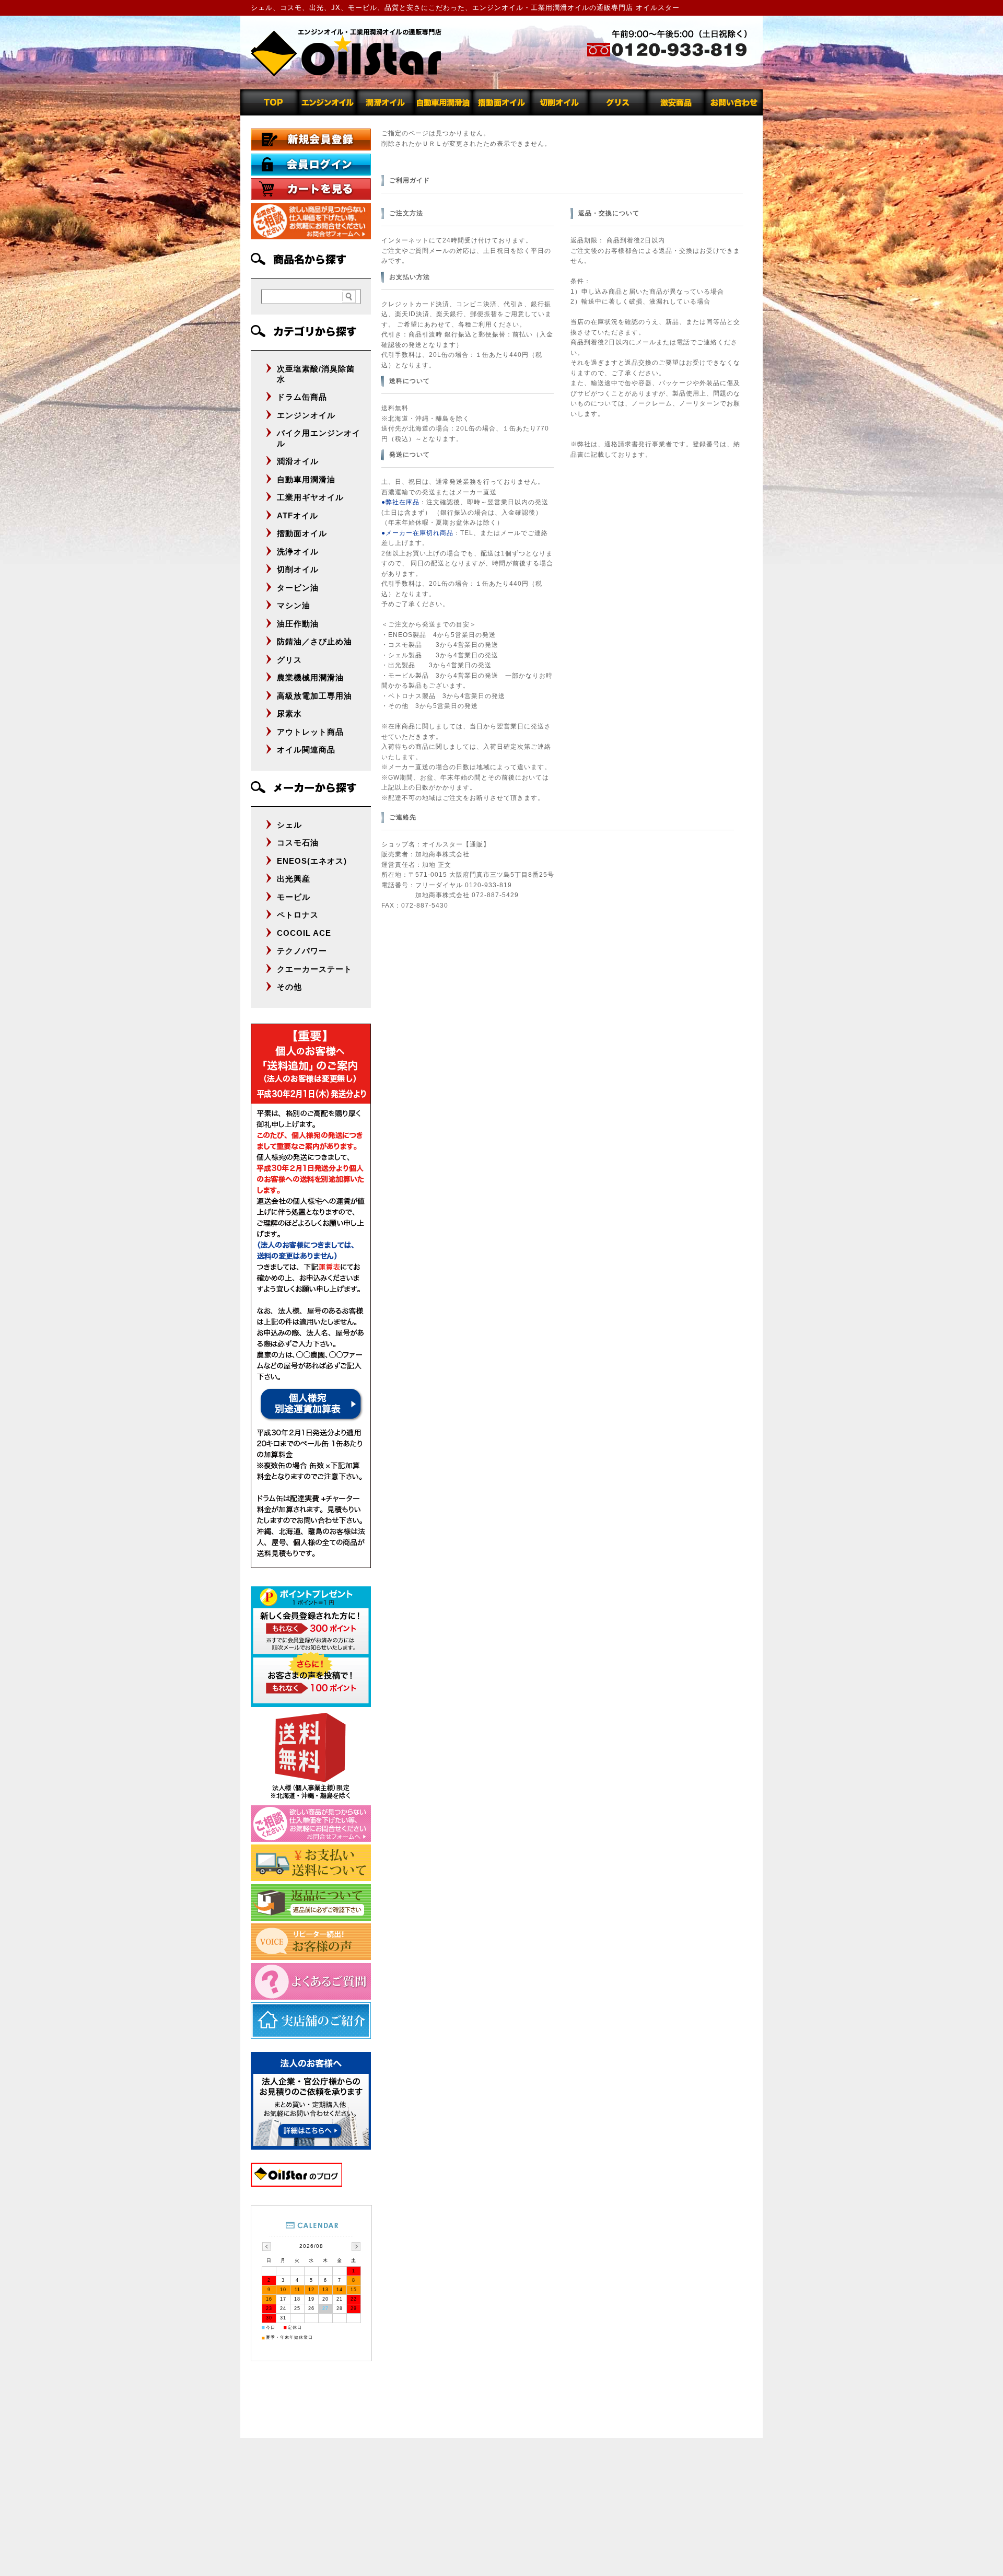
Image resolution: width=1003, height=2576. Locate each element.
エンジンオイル (306, 415)
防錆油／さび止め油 (314, 641)
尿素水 (289, 713)
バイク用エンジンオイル (319, 438)
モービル (294, 897)
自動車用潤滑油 (306, 479)
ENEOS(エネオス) (312, 861)
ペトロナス (298, 915)
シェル (289, 825)
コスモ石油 (298, 843)
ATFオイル (298, 515)
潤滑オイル (298, 461)
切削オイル (298, 569)
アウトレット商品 (310, 732)
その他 (289, 987)
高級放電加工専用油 (314, 696)
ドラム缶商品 (302, 397)
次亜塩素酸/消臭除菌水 (316, 374)
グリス (289, 660)
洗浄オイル (298, 552)
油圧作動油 (298, 624)
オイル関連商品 (306, 750)
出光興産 (294, 879)
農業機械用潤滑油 (310, 677)
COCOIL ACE (304, 933)
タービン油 (298, 588)
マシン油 (294, 605)
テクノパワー (302, 951)
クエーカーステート (314, 969)
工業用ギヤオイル (310, 497)
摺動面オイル (302, 533)
